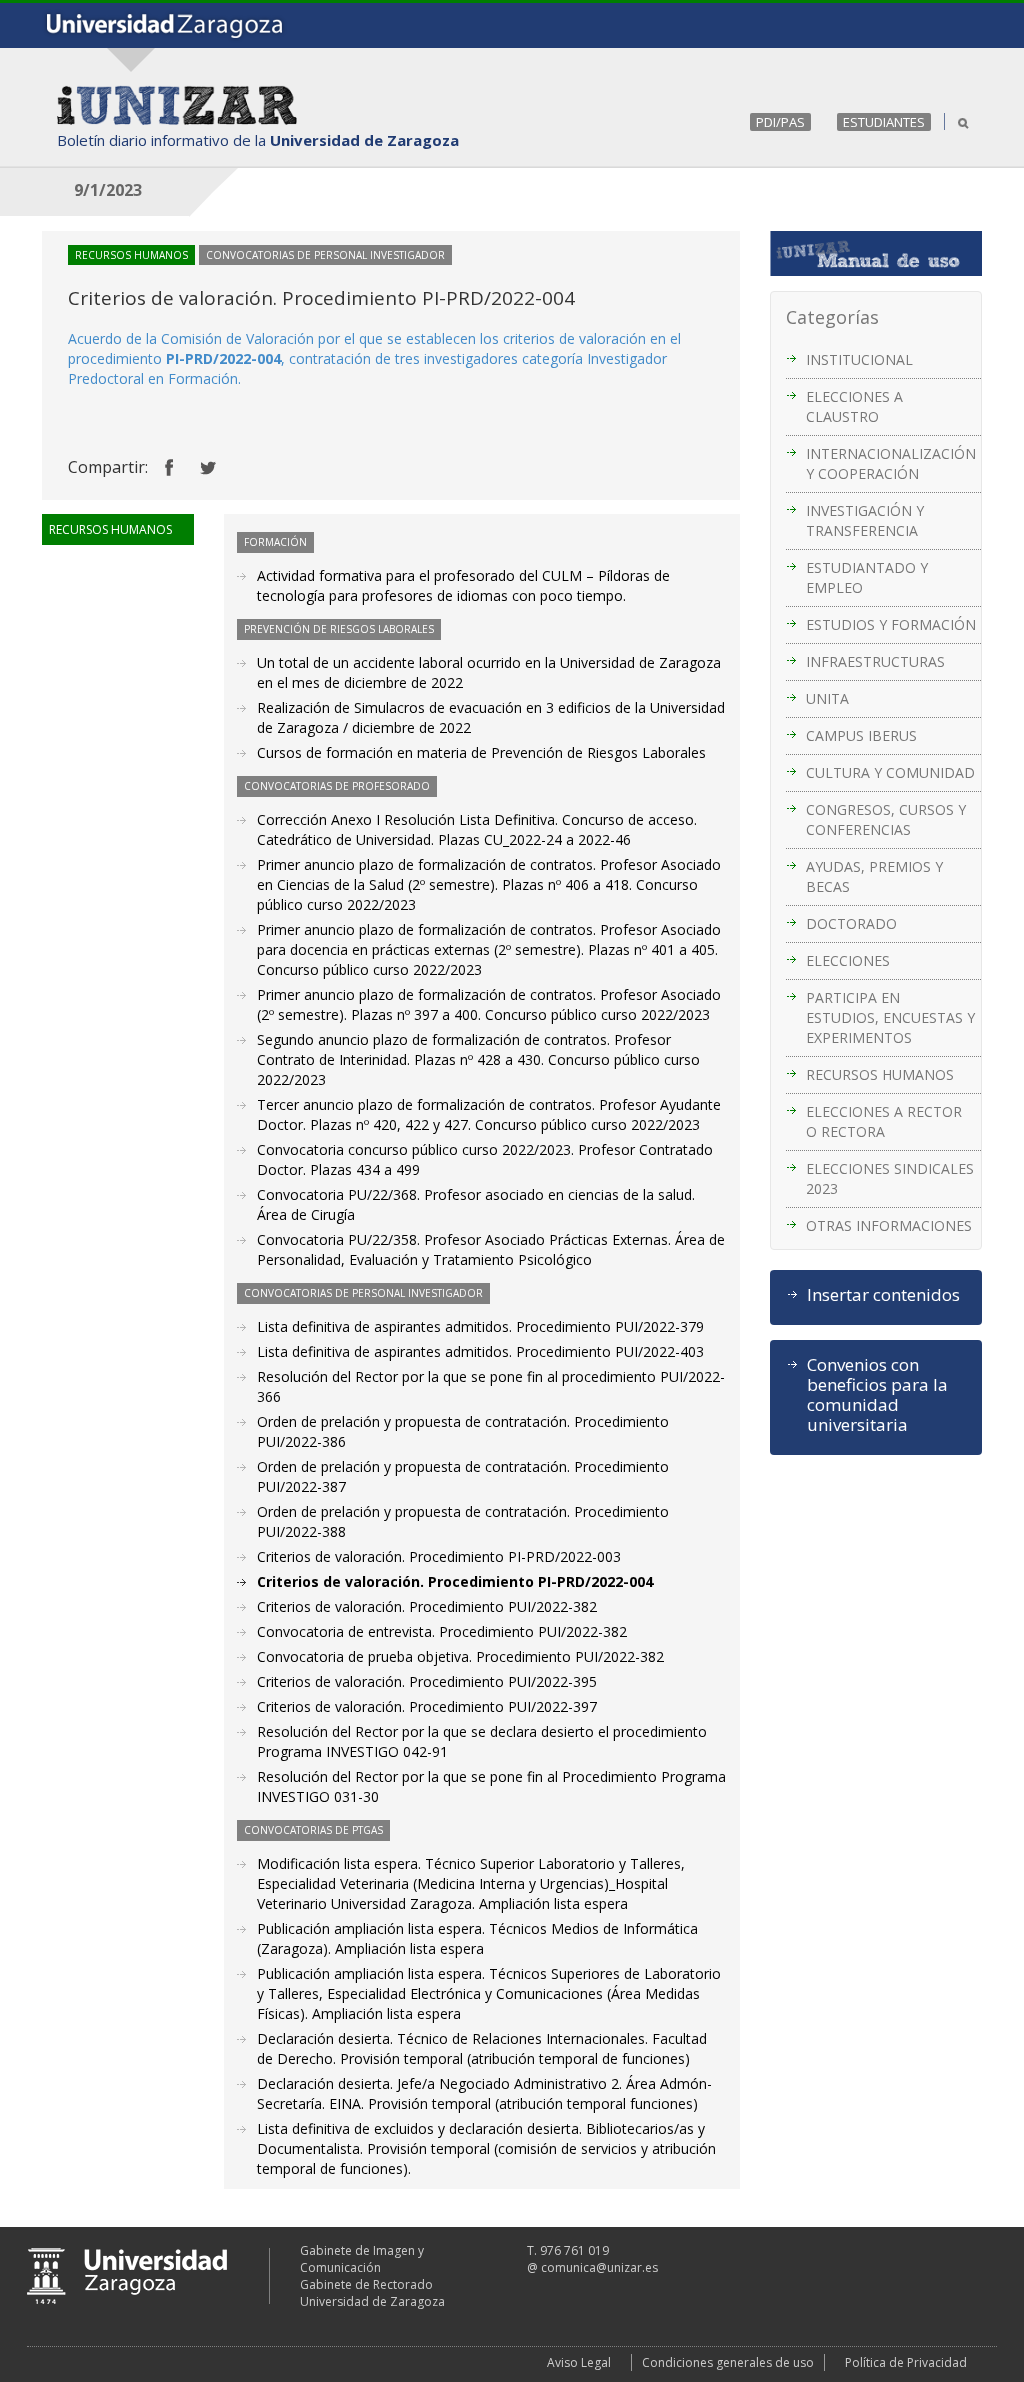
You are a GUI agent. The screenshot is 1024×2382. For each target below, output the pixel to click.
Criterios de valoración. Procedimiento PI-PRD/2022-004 (455, 1581)
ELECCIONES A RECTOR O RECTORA (884, 1121)
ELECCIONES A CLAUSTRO (854, 406)
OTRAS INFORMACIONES (889, 1225)
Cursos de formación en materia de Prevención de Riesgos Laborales (481, 752)
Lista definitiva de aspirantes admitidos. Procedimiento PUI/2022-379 (480, 1326)
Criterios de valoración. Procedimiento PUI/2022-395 (427, 1681)
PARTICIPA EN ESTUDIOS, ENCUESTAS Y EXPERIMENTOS (890, 1017)
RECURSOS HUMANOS (880, 1074)
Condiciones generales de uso (728, 2362)
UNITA (827, 698)
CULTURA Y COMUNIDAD (890, 772)
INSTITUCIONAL (859, 359)
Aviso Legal (579, 2362)
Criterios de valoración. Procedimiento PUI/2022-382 (427, 1606)
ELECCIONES (848, 960)
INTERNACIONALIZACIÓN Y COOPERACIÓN (891, 463)
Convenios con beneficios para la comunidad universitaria (877, 1395)
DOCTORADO (851, 923)
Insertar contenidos (883, 1295)
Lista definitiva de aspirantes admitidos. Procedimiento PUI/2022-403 (480, 1351)
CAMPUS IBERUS (861, 735)
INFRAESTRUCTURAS (875, 661)
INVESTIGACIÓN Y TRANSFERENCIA (865, 520)
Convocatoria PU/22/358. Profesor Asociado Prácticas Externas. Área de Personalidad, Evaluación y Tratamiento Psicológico (491, 1249)
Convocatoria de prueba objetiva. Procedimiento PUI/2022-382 (460, 1656)
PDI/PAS (780, 122)
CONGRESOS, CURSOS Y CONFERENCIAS (886, 819)
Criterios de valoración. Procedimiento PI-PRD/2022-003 (439, 1556)
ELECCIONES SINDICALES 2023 (890, 1178)
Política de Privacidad (906, 2362)
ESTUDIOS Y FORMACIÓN (891, 624)
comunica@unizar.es (599, 2267)
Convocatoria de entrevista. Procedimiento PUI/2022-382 (442, 1631)
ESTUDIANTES (884, 122)
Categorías (832, 317)
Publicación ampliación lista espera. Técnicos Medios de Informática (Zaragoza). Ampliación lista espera (477, 1938)
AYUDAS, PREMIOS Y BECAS (874, 876)
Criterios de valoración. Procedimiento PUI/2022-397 (427, 1706)
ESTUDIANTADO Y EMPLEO (867, 577)
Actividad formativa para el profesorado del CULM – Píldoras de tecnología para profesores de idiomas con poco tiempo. (463, 585)
